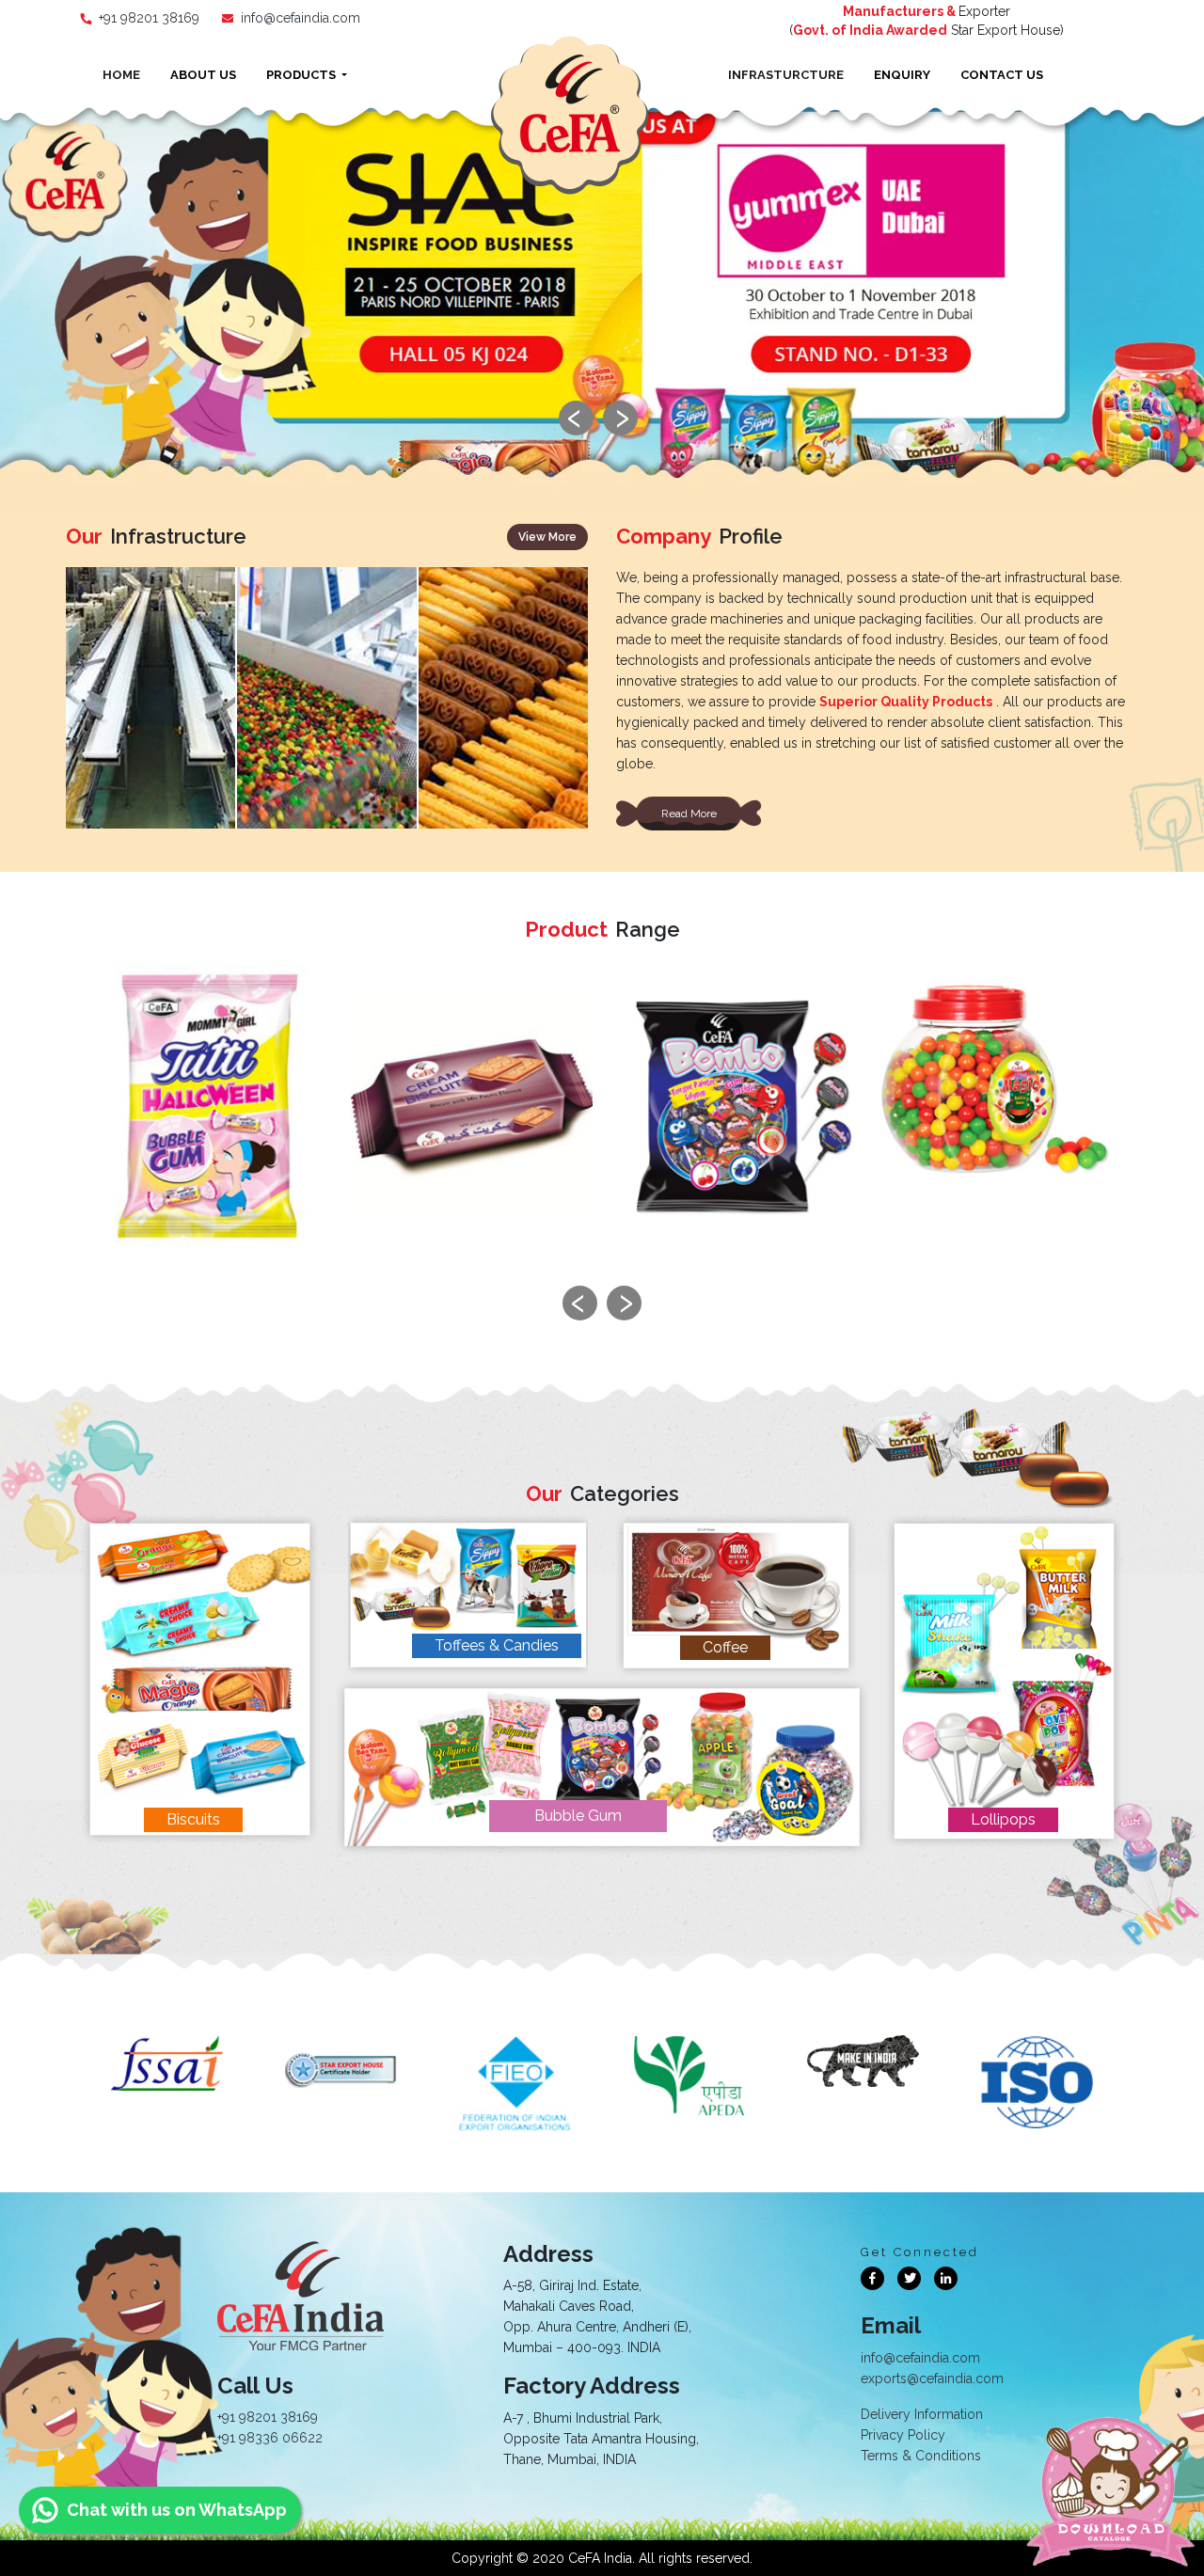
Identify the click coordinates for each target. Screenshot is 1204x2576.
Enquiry (902, 75)
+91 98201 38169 (149, 18)
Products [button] (302, 75)
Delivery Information (922, 2414)
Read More (689, 814)
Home (121, 75)
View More (547, 537)
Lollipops (1003, 1819)
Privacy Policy (903, 2435)
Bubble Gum (578, 1816)
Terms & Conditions (921, 2456)
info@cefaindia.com (301, 18)
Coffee (725, 1647)
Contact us (1002, 75)
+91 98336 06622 (270, 2438)
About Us (203, 75)
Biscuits (193, 1819)
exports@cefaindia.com (932, 2378)
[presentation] (576, 418)
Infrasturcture (786, 75)
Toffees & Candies (497, 1645)
